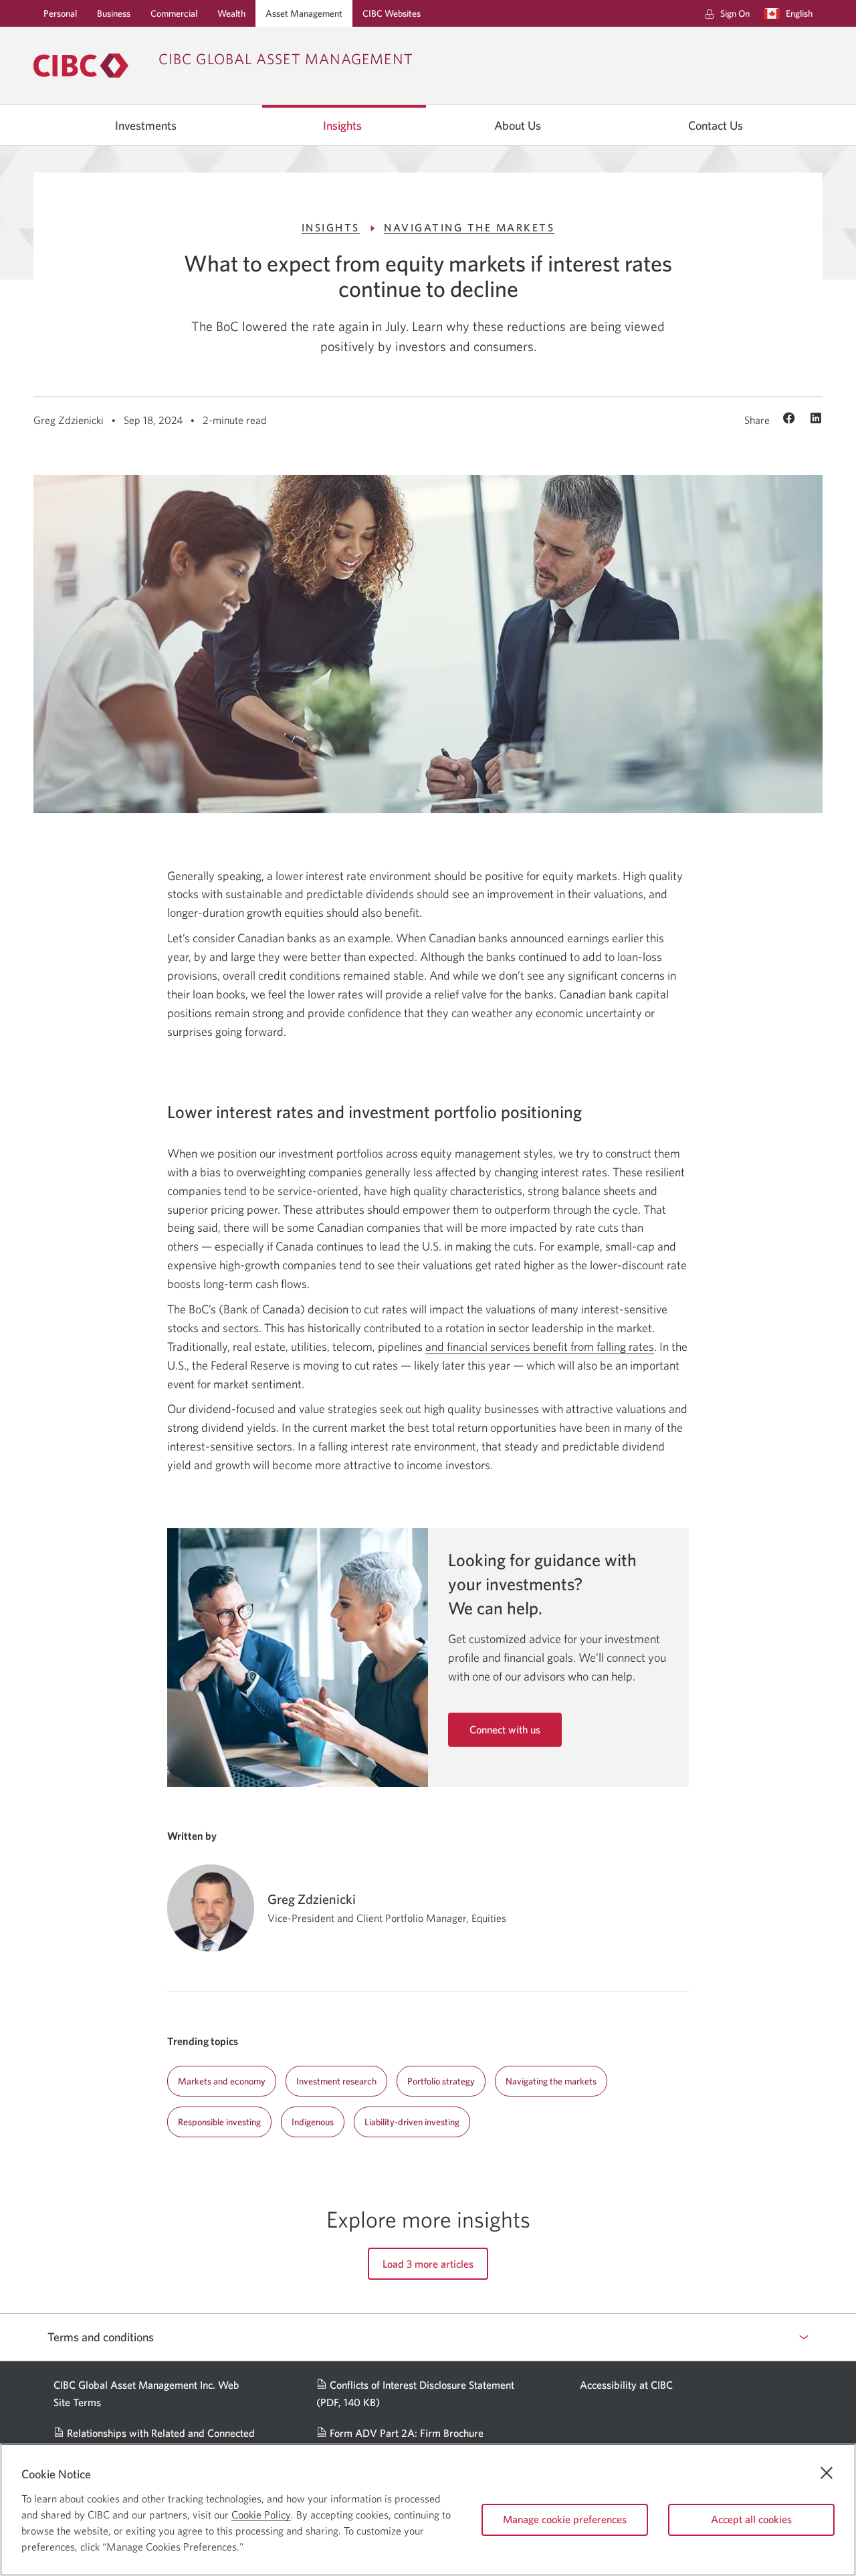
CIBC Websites (392, 13)
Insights (342, 126)
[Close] (827, 2473)
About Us (518, 126)
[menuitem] (727, 13)
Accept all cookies (751, 2519)
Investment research (336, 2081)
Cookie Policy (261, 2514)
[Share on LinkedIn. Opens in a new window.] (816, 419)
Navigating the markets (551, 2081)
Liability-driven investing (412, 2122)
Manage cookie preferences (565, 2519)
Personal (60, 13)
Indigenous (313, 2122)
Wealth (231, 13)
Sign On (735, 17)
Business (114, 13)
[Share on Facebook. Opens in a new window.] (791, 419)
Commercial (174, 13)
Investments (146, 126)
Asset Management (304, 13)
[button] (791, 13)
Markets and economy (222, 2081)
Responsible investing (219, 2122)
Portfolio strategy (441, 2081)
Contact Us (716, 126)
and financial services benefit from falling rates (540, 1347)
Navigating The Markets (469, 227)
